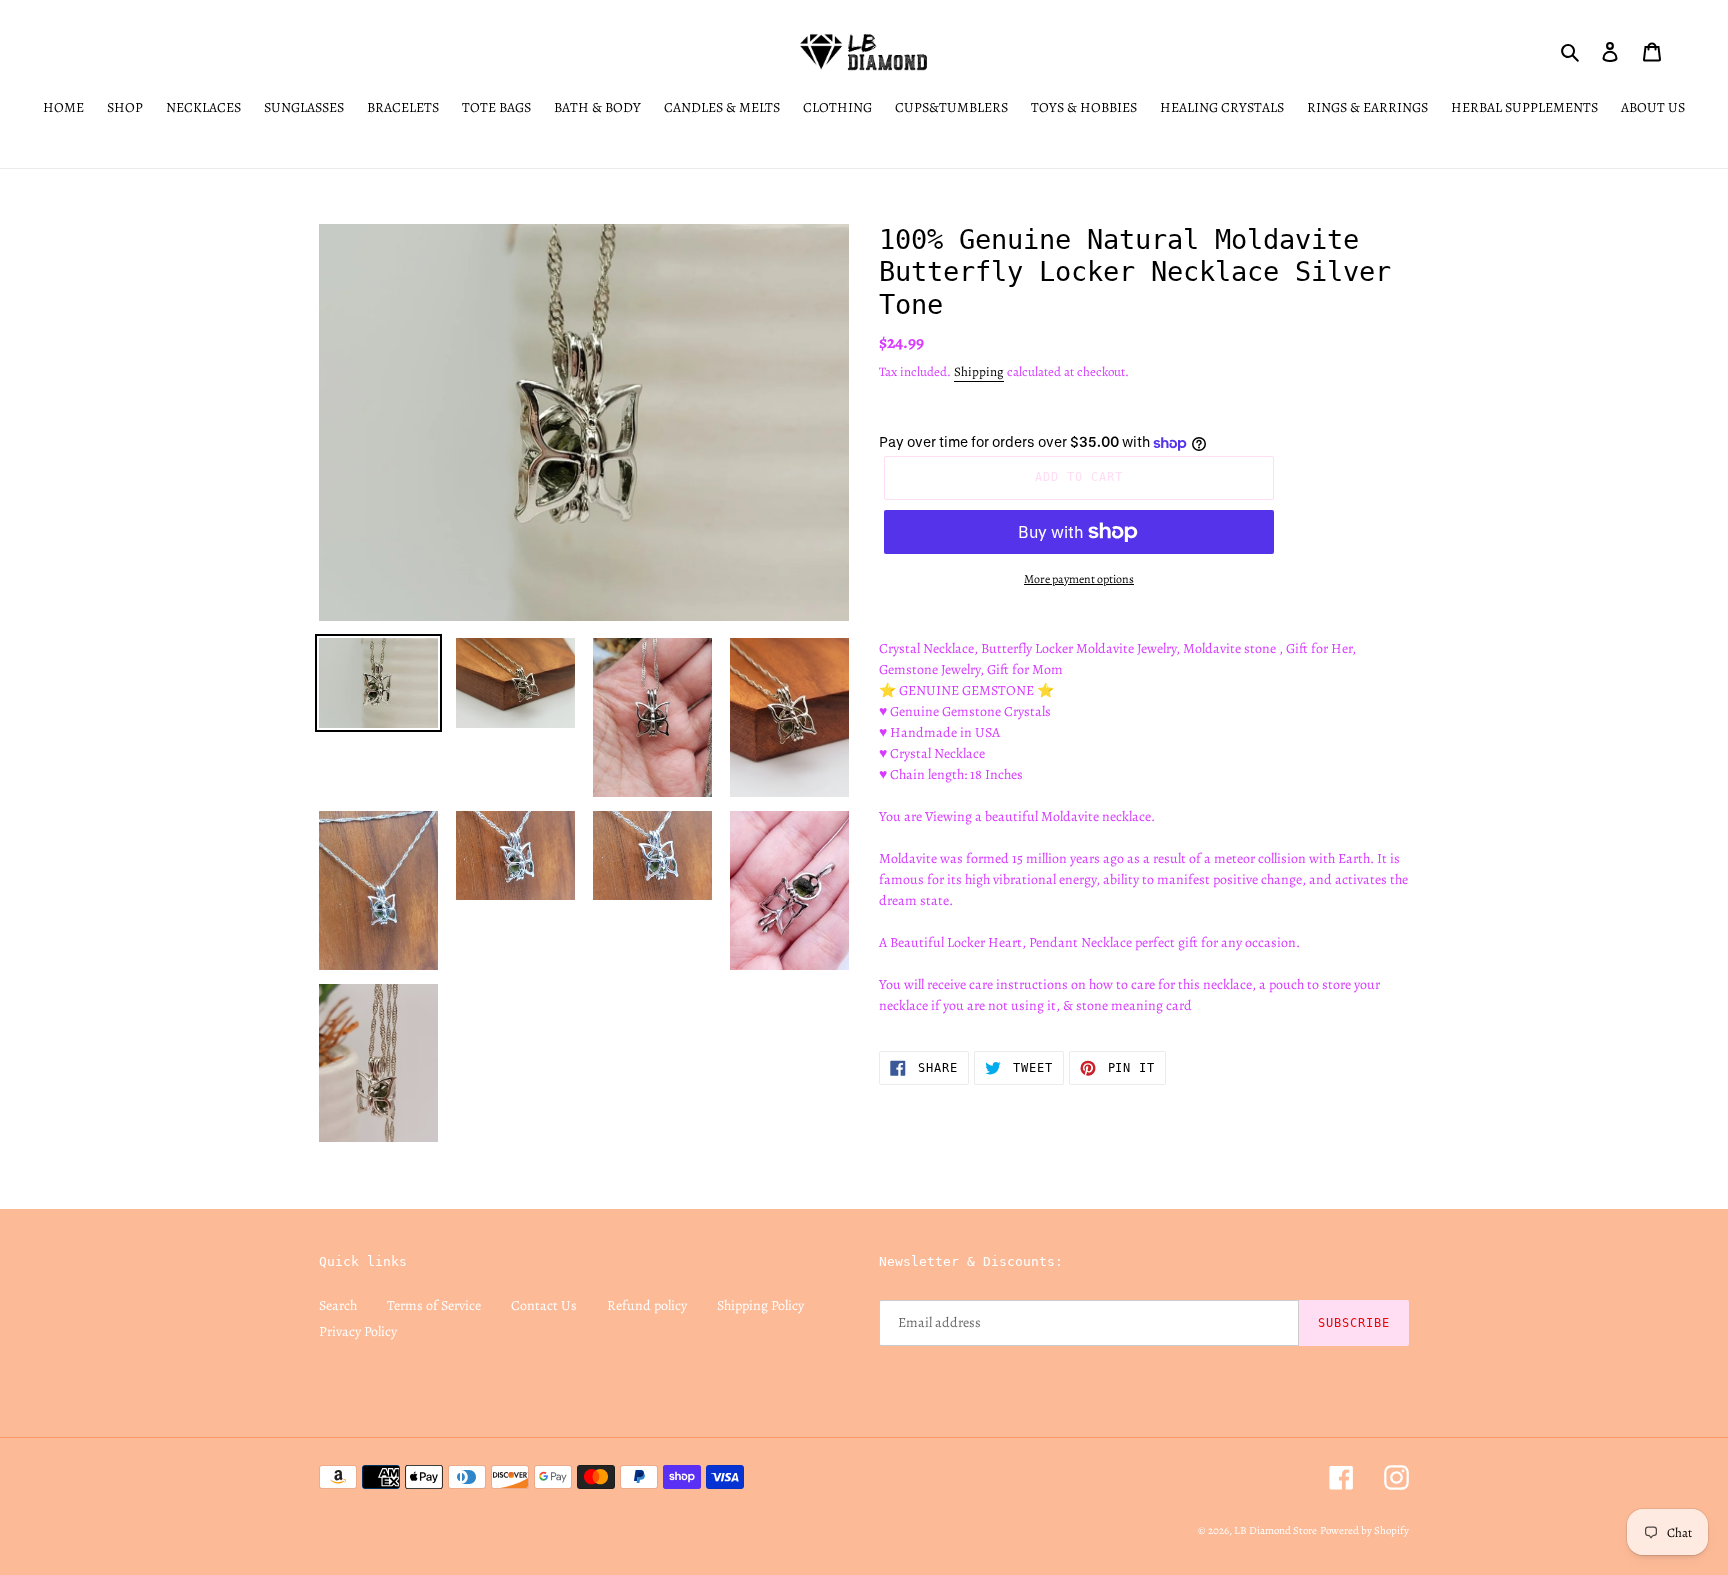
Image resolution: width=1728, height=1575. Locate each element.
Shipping (979, 371)
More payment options (1079, 579)
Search (338, 1305)
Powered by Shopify (1364, 1530)
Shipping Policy (760, 1305)
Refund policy (647, 1305)
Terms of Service (434, 1305)
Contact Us (544, 1305)
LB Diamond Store (1275, 1530)
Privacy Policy (358, 1331)
